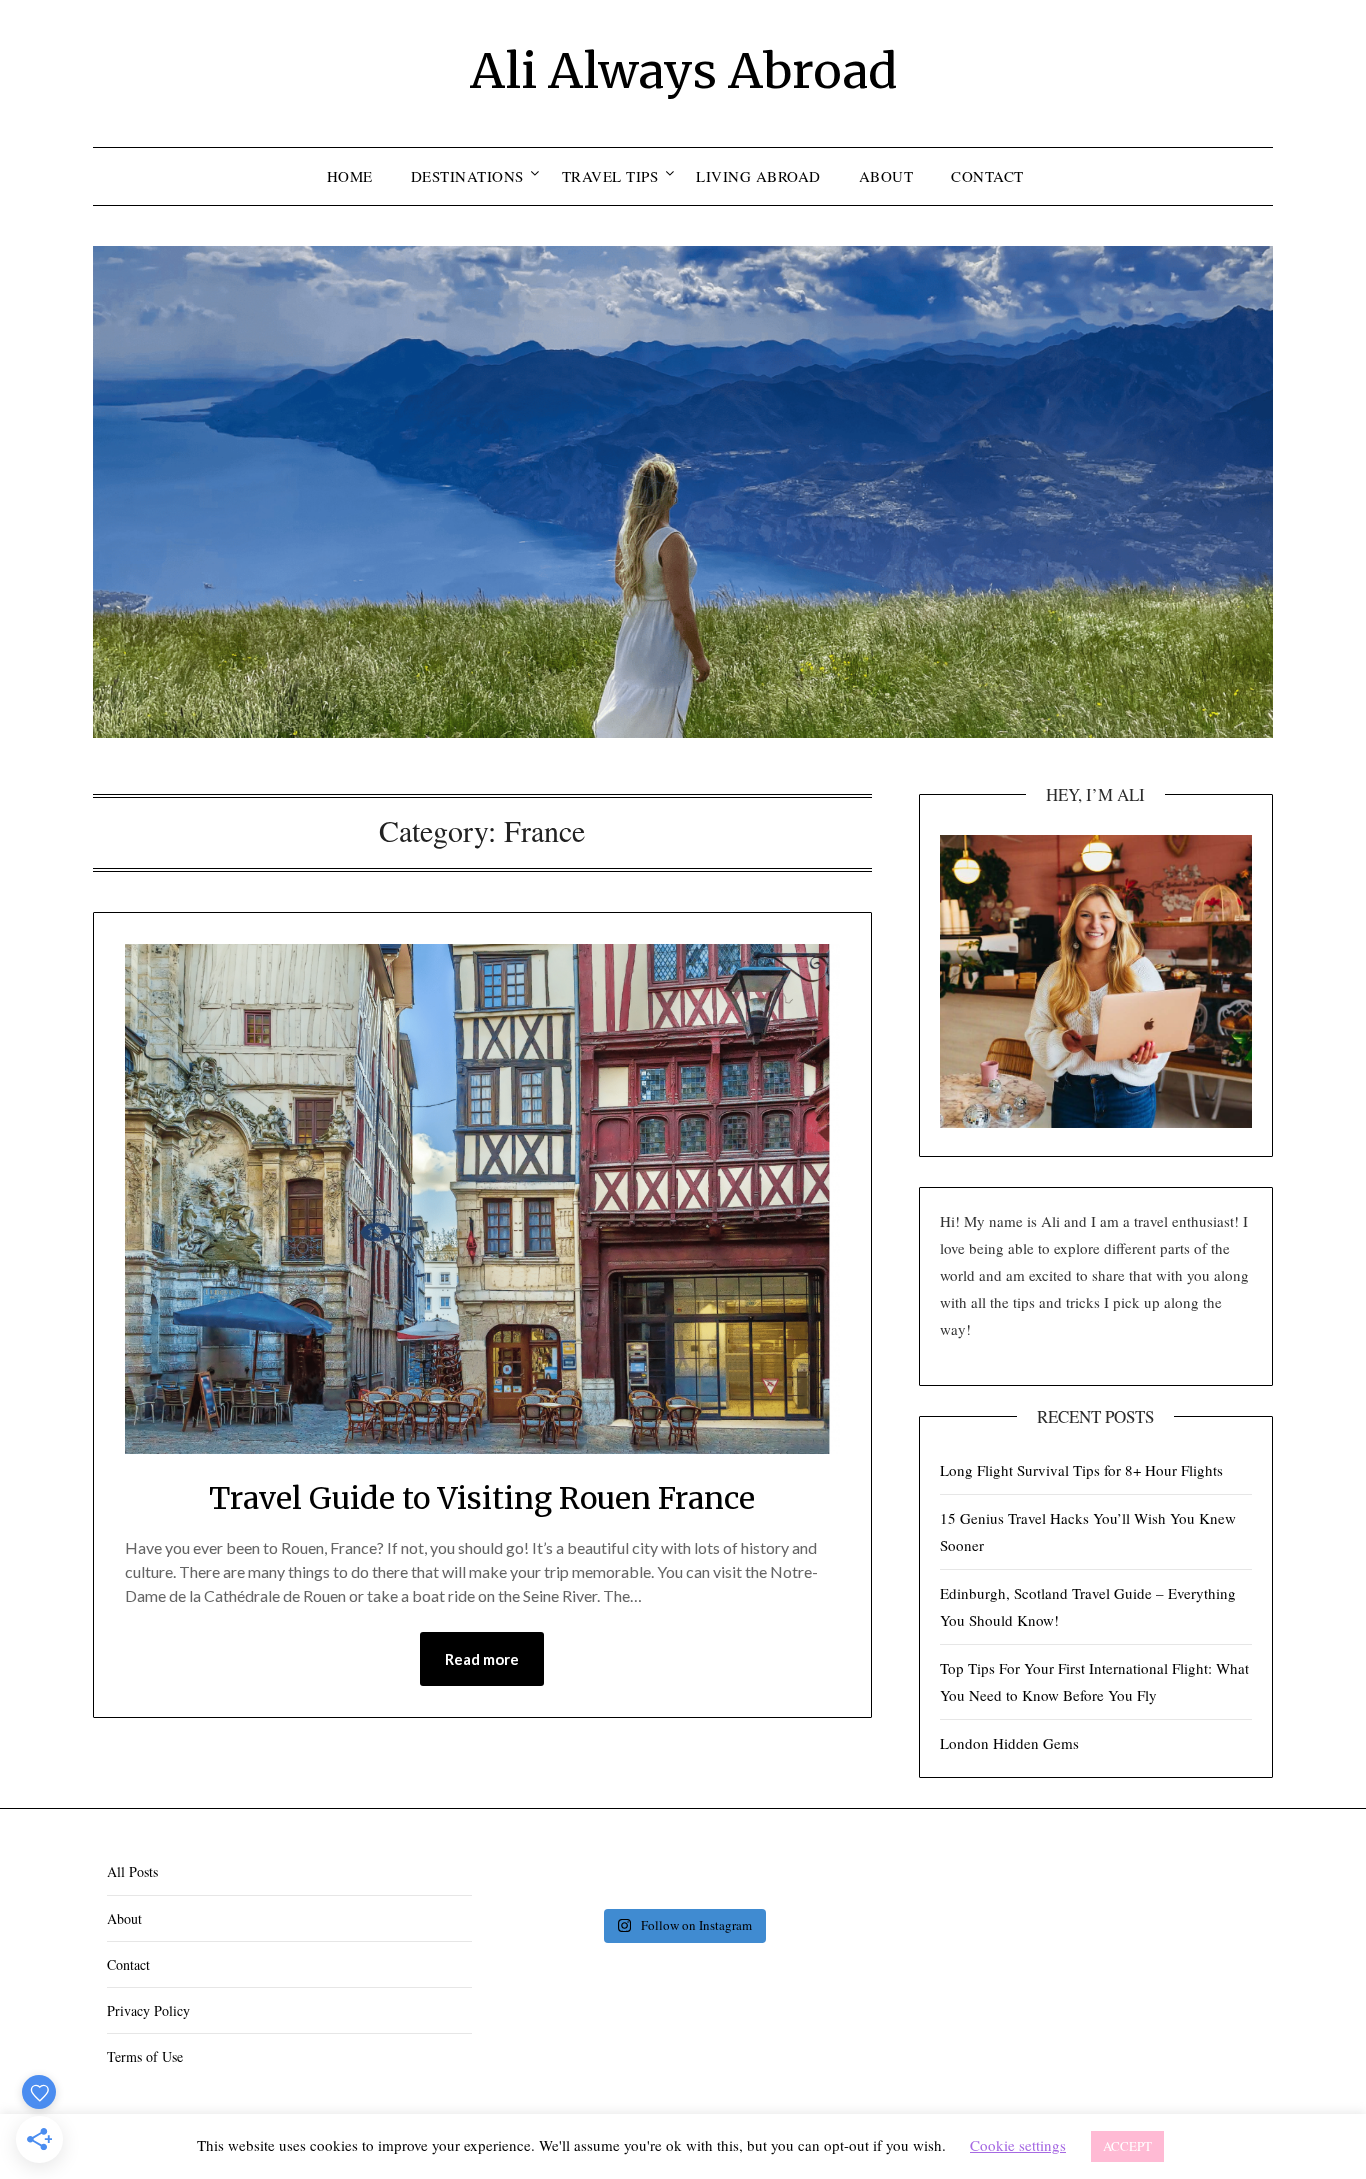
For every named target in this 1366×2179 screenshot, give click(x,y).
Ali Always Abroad (683, 71)
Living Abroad (758, 176)
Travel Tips (610, 176)
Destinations (467, 176)
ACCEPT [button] (1127, 2146)
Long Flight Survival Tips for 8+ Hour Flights (1081, 1470)
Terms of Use (145, 2056)
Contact (987, 176)
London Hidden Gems (1009, 1743)
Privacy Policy (148, 2010)
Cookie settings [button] (1018, 2145)
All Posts (132, 1871)
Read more (482, 1659)
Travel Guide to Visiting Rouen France (482, 1498)
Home (350, 176)
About (886, 176)
